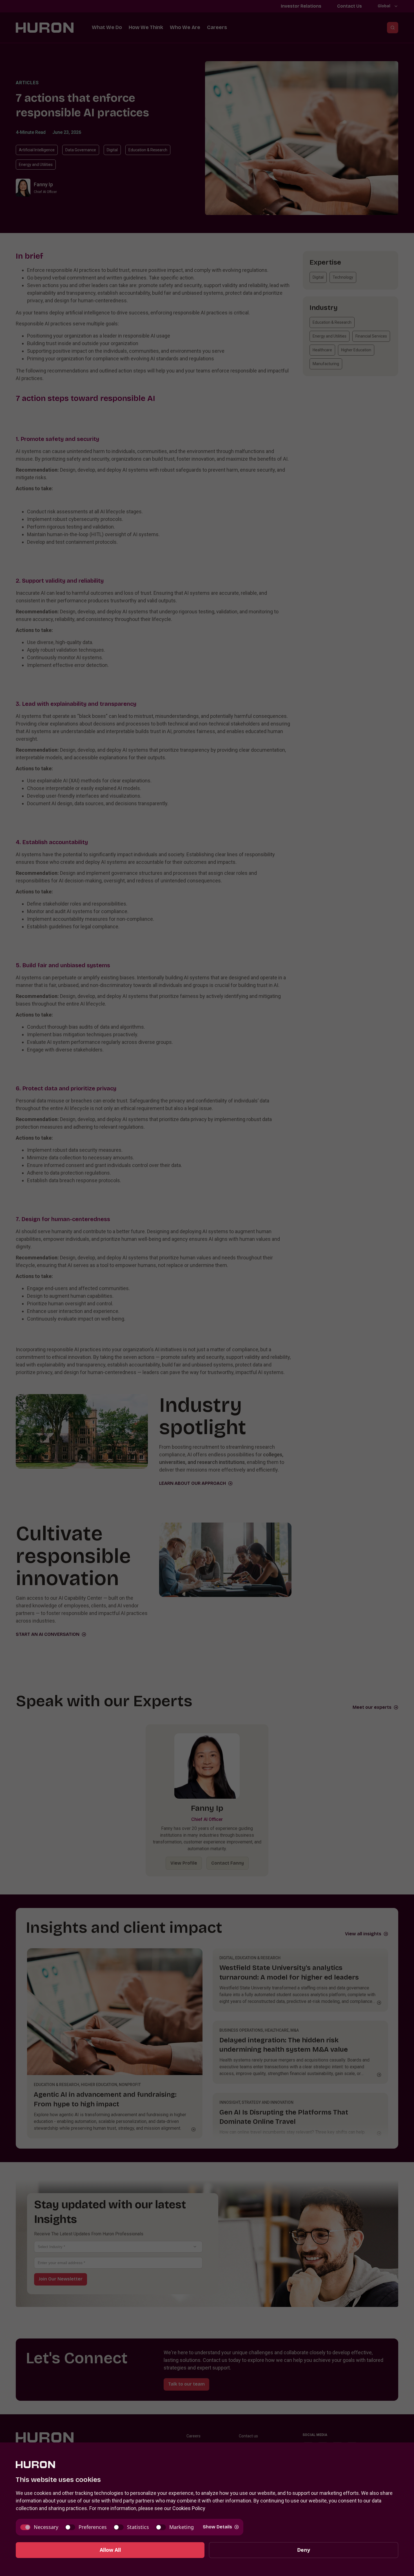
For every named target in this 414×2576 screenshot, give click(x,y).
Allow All (110, 2550)
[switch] (39, 2527)
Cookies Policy (189, 2508)
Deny (304, 2550)
